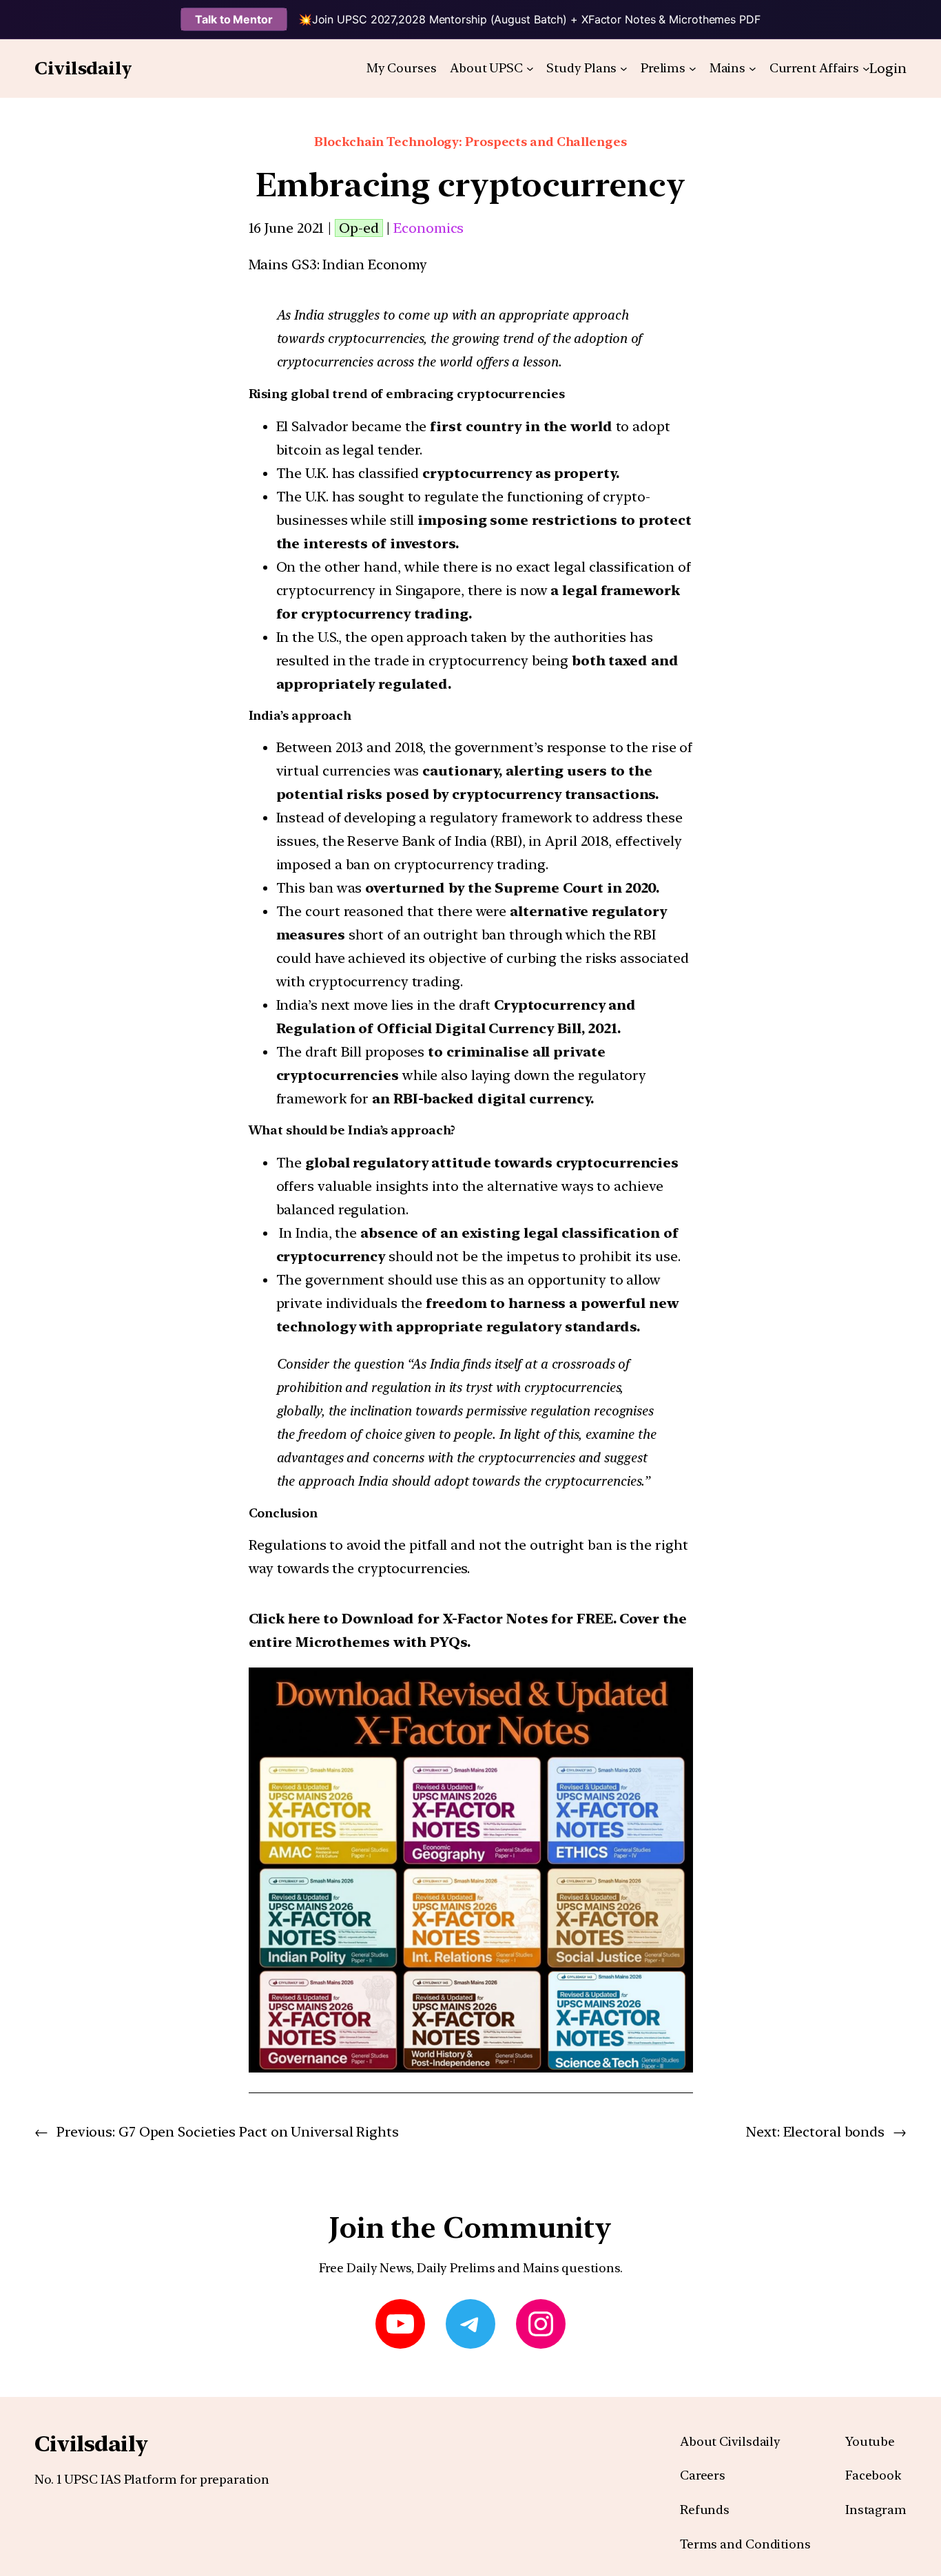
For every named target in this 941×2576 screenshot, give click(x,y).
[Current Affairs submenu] (866, 69)
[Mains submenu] (753, 69)
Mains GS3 (283, 264)
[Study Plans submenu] (624, 69)
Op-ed (359, 228)
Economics (428, 228)
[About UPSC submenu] (530, 69)
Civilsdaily (83, 68)
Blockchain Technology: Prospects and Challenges (470, 142)
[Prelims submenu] (693, 69)
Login (888, 68)
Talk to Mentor (234, 19)
